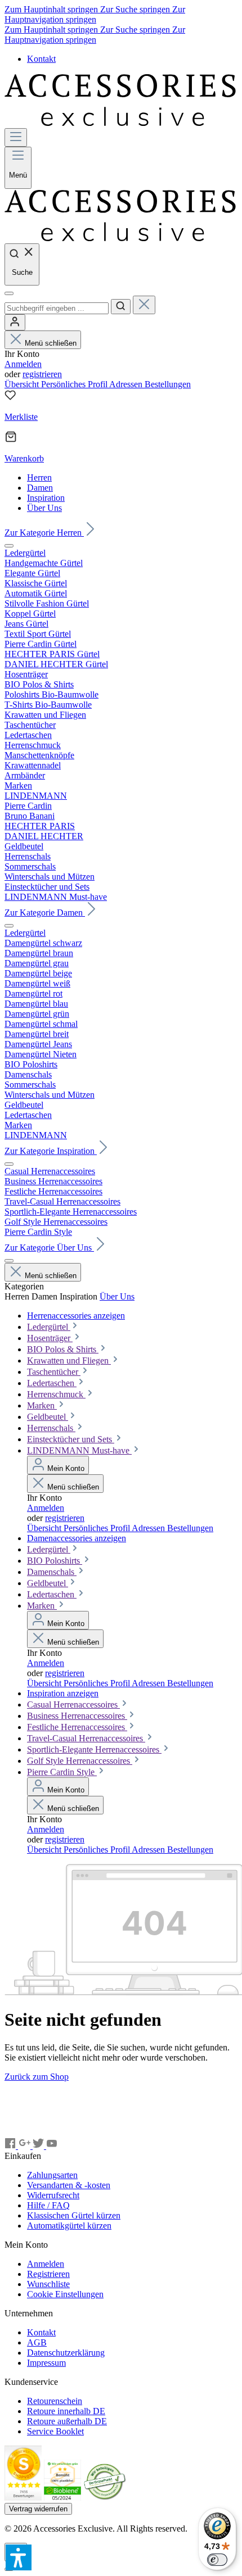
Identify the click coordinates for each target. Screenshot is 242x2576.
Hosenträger (50, 1338)
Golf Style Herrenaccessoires (80, 1761)
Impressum (46, 2363)
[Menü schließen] (9, 546)
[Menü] (16, 137)
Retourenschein (55, 2401)
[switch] (217, 2560)
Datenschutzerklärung (66, 2353)
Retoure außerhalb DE (67, 2421)
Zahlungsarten (52, 2175)
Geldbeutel (48, 1417)
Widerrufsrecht (53, 2195)
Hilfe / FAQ (48, 2205)
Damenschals (52, 1572)
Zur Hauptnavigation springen (95, 14)
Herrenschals (51, 1428)
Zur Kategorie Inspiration (51, 1151)
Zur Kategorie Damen (45, 913)
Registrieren (48, 2274)
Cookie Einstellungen (65, 2294)
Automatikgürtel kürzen (69, 2226)
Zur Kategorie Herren (44, 533)
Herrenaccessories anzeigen (76, 1316)
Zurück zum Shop (37, 2077)
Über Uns (117, 1296)
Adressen (127, 384)
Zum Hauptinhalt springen (52, 9)
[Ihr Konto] (15, 322)
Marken (42, 1405)
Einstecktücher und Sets (71, 1439)
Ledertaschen (52, 1383)
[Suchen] (121, 307)
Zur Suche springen (136, 9)
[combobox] (57, 308)
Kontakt (41, 59)
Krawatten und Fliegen (69, 1361)
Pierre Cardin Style (62, 1772)
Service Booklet (55, 2431)
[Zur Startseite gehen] (121, 123)
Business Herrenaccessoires (77, 1716)
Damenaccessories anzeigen (77, 1538)
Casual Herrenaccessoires (73, 1704)
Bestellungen (168, 384)
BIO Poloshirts (55, 1561)
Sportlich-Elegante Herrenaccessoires (94, 1749)
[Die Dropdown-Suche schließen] (144, 305)
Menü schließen (51, 343)
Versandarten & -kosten (69, 2185)
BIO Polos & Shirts (63, 1349)
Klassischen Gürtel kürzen (74, 2215)
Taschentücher (54, 1372)
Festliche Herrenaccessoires (77, 1727)
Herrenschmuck (56, 1394)
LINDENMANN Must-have (79, 1450)
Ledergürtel (49, 1327)
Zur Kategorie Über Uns (49, 1248)
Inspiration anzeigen (63, 1693)
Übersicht (23, 384)
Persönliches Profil (75, 384)
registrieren (42, 374)
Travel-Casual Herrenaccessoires (86, 1738)
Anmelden (23, 364)
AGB (37, 2342)
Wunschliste (48, 2284)
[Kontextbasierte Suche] (9, 293)
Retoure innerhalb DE (66, 2411)
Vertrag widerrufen (38, 2509)
